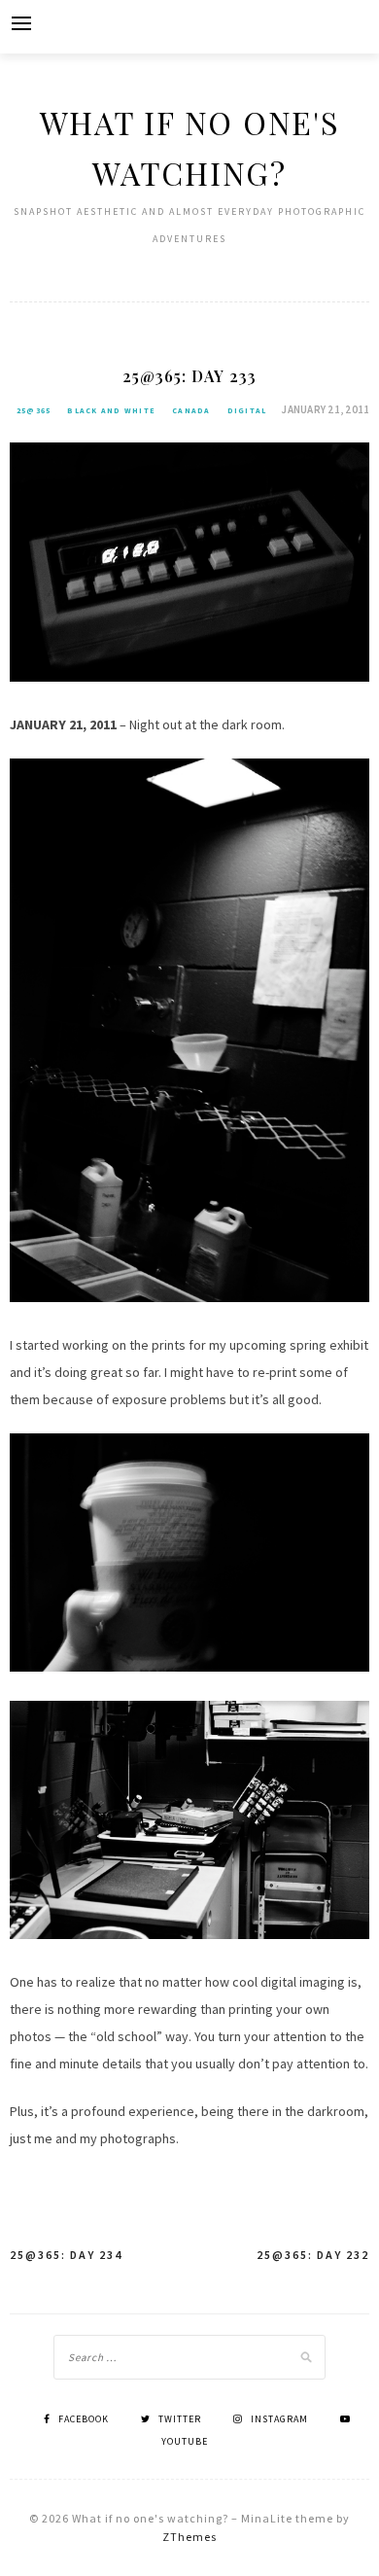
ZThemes (189, 2537)
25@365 (34, 410)
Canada (191, 410)
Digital (247, 410)
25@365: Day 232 (313, 2255)
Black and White (111, 410)
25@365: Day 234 (66, 2255)
